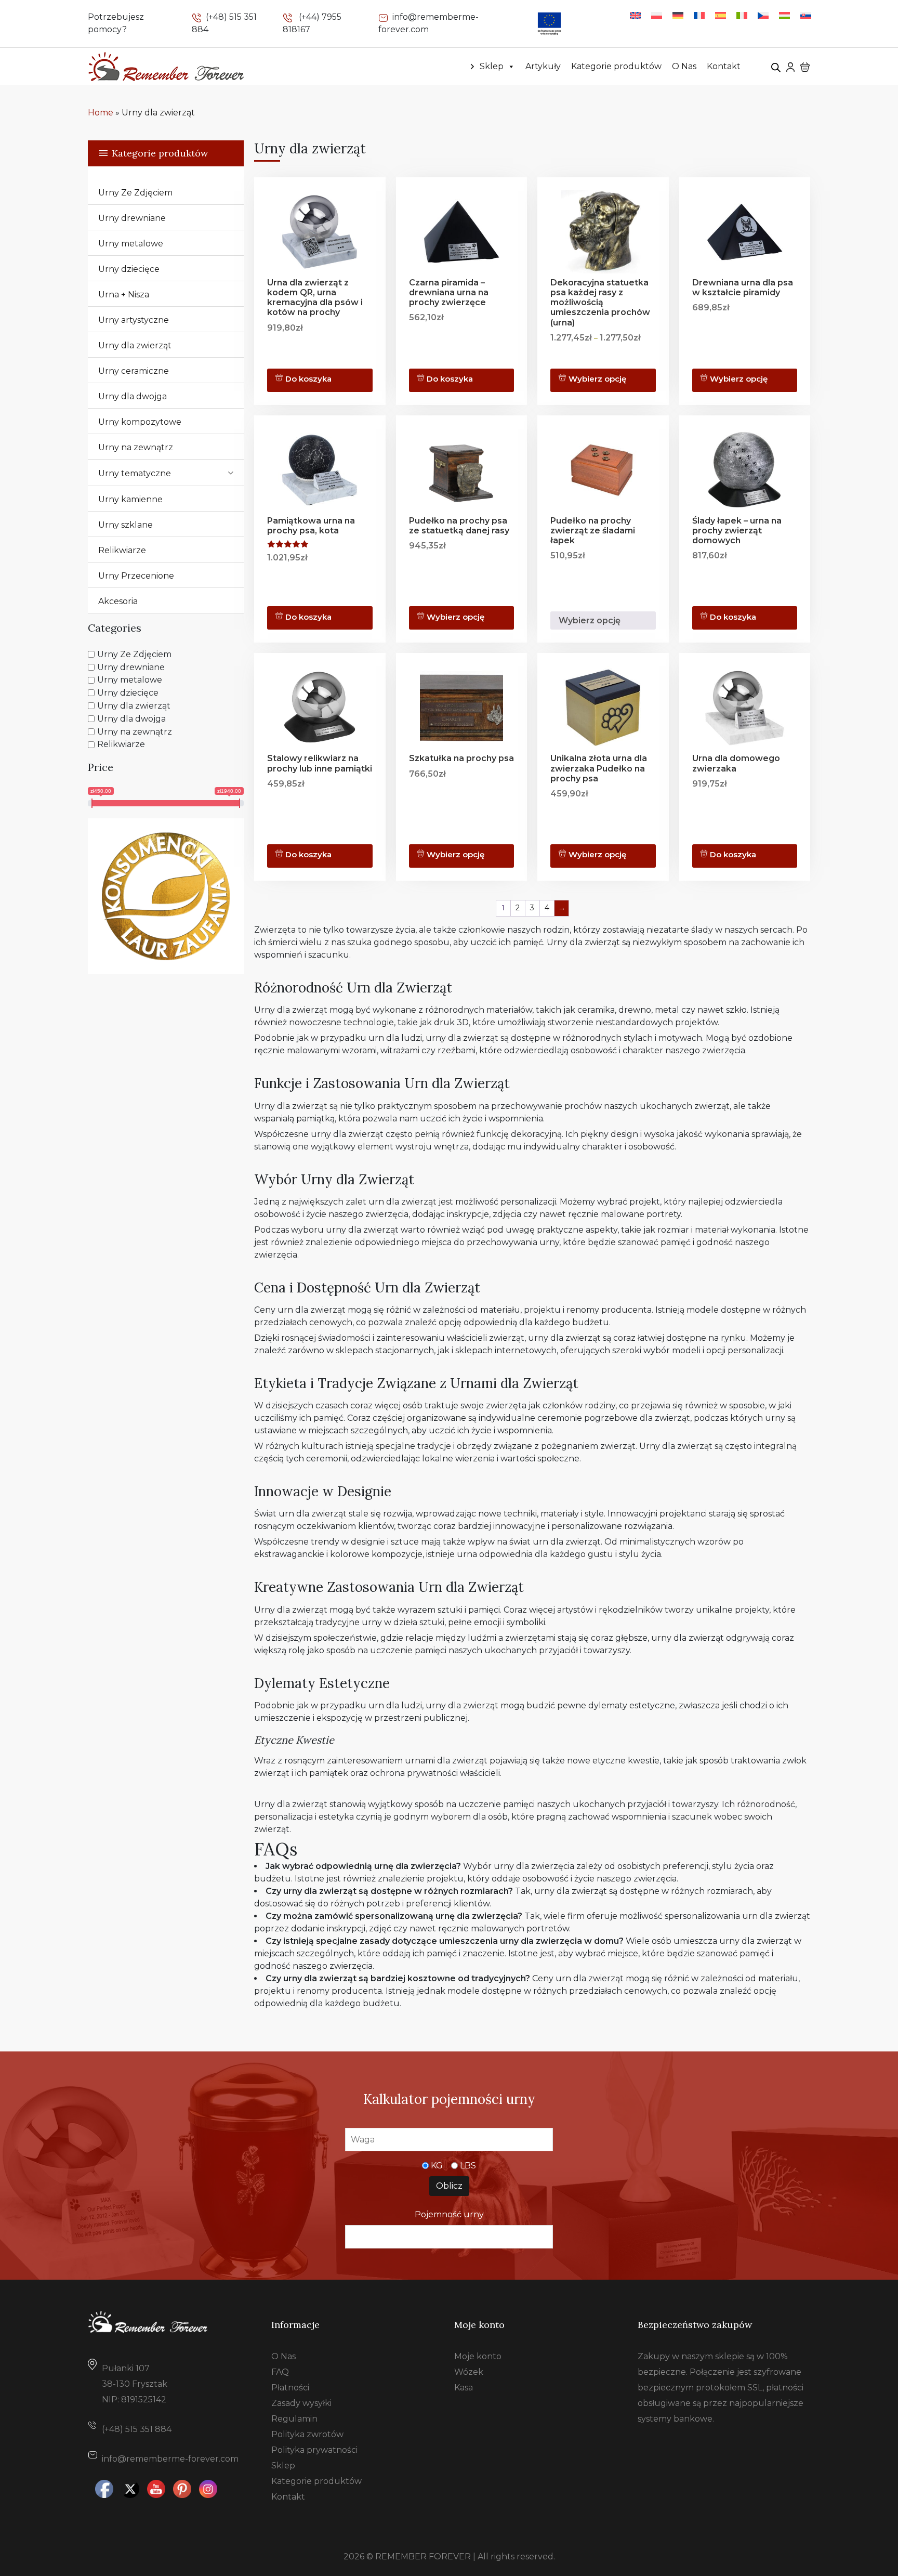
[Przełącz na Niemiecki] (678, 15)
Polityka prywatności (314, 2450)
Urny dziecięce (129, 269)
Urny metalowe (131, 244)
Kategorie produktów (616, 66)
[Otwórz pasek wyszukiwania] (776, 67)
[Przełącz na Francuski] (699, 15)
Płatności (290, 2388)
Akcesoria (118, 601)
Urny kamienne (130, 499)
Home (101, 113)
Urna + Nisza (124, 295)
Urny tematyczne (135, 473)
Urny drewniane (132, 218)
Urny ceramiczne (134, 371)
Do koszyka (308, 379)
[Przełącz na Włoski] (742, 15)
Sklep (492, 66)
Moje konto (478, 2356)
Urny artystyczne (134, 320)
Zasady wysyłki (301, 2403)
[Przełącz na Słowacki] (806, 15)
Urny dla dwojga (133, 396)
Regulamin (294, 2419)
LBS (468, 2166)
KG (437, 2166)
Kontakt (724, 66)
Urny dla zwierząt (135, 345)
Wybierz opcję (597, 379)
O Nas (684, 66)
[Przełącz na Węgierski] (784, 15)
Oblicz (449, 2186)
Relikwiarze (122, 550)
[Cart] (805, 67)
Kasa (464, 2388)
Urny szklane (126, 525)
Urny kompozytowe (140, 422)
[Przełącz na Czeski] (763, 15)
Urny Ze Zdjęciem (135, 193)
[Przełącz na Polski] (657, 15)
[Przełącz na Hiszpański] (721, 15)
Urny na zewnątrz (136, 447)
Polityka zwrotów (307, 2434)
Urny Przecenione (136, 576)
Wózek (469, 2372)
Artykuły (543, 66)
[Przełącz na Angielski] (635, 15)
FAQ (280, 2372)
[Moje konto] (790, 66)
